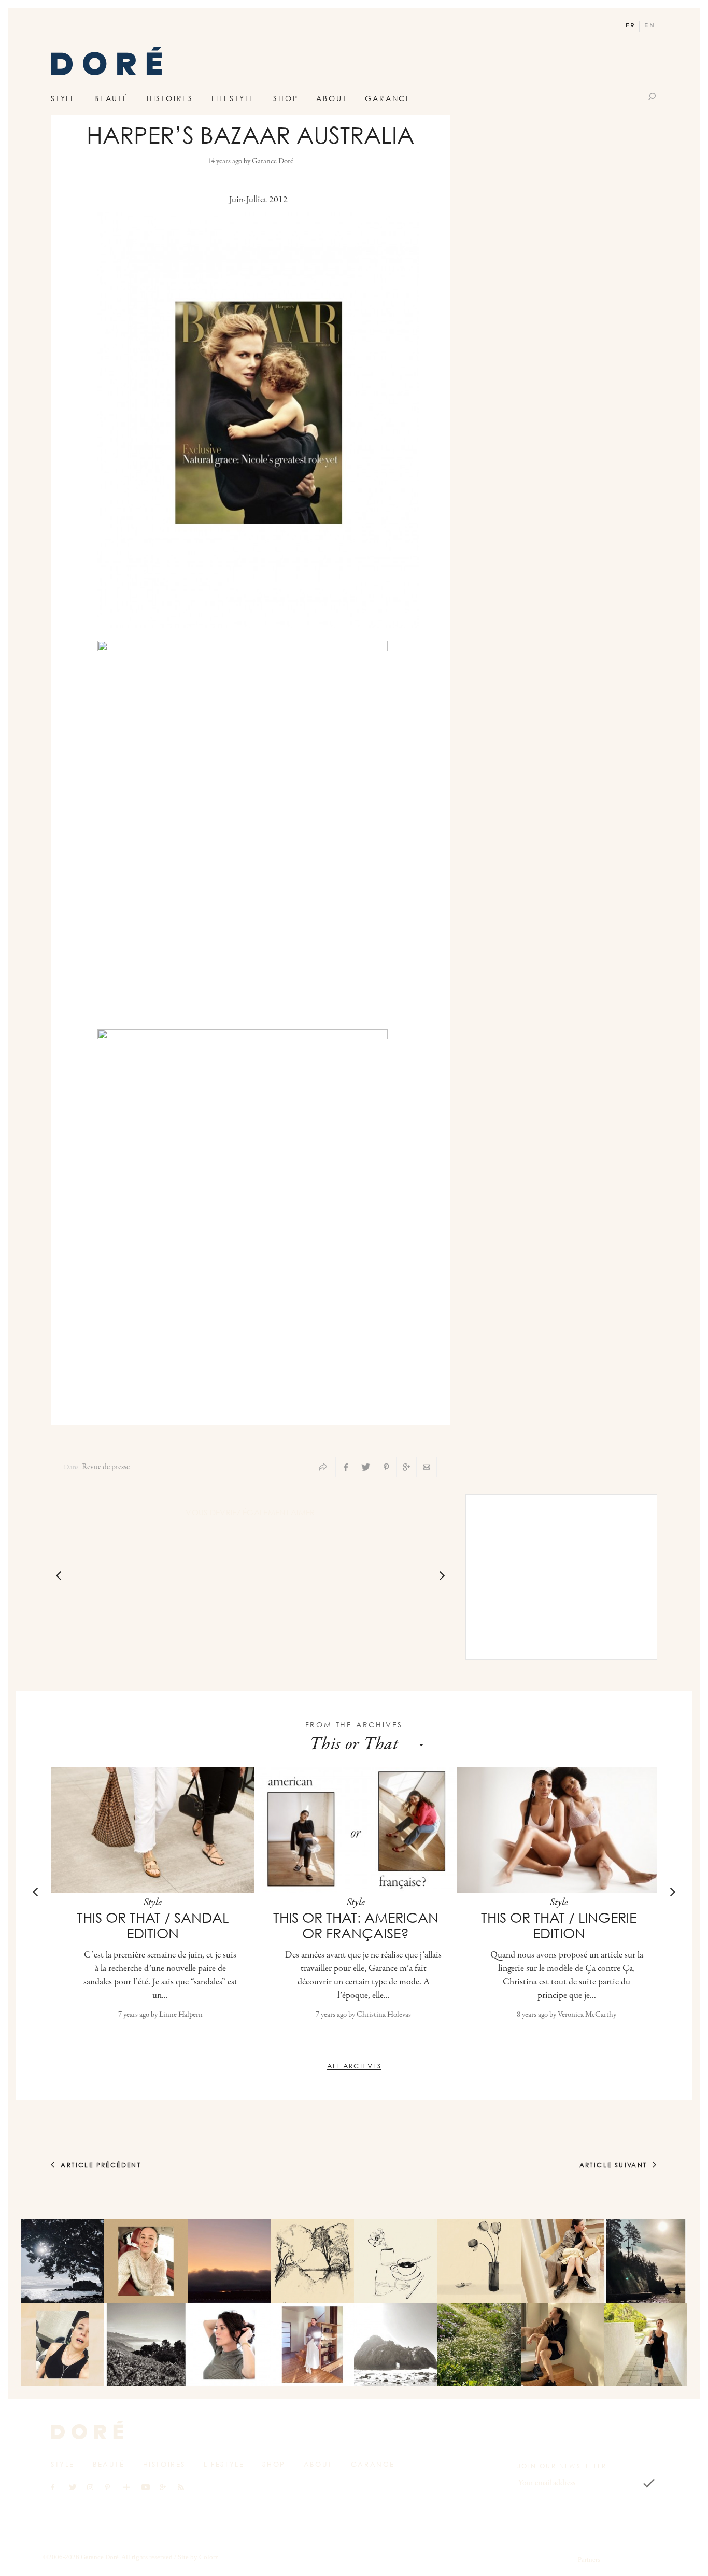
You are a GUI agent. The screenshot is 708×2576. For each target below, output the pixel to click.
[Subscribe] (649, 2483)
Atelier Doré (107, 64)
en (650, 26)
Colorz (209, 2557)
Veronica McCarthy (587, 2015)
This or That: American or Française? (356, 1925)
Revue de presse (106, 1467)
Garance (388, 98)
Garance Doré (273, 161)
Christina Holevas (384, 2015)
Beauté (111, 98)
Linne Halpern (181, 2015)
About (331, 98)
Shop (286, 98)
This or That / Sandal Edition (153, 1925)
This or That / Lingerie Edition (559, 1925)
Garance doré (87, 2430)
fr (631, 26)
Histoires (170, 98)
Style (63, 98)
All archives (354, 2066)
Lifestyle (233, 98)
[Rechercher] (653, 96)
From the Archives (354, 1725)
